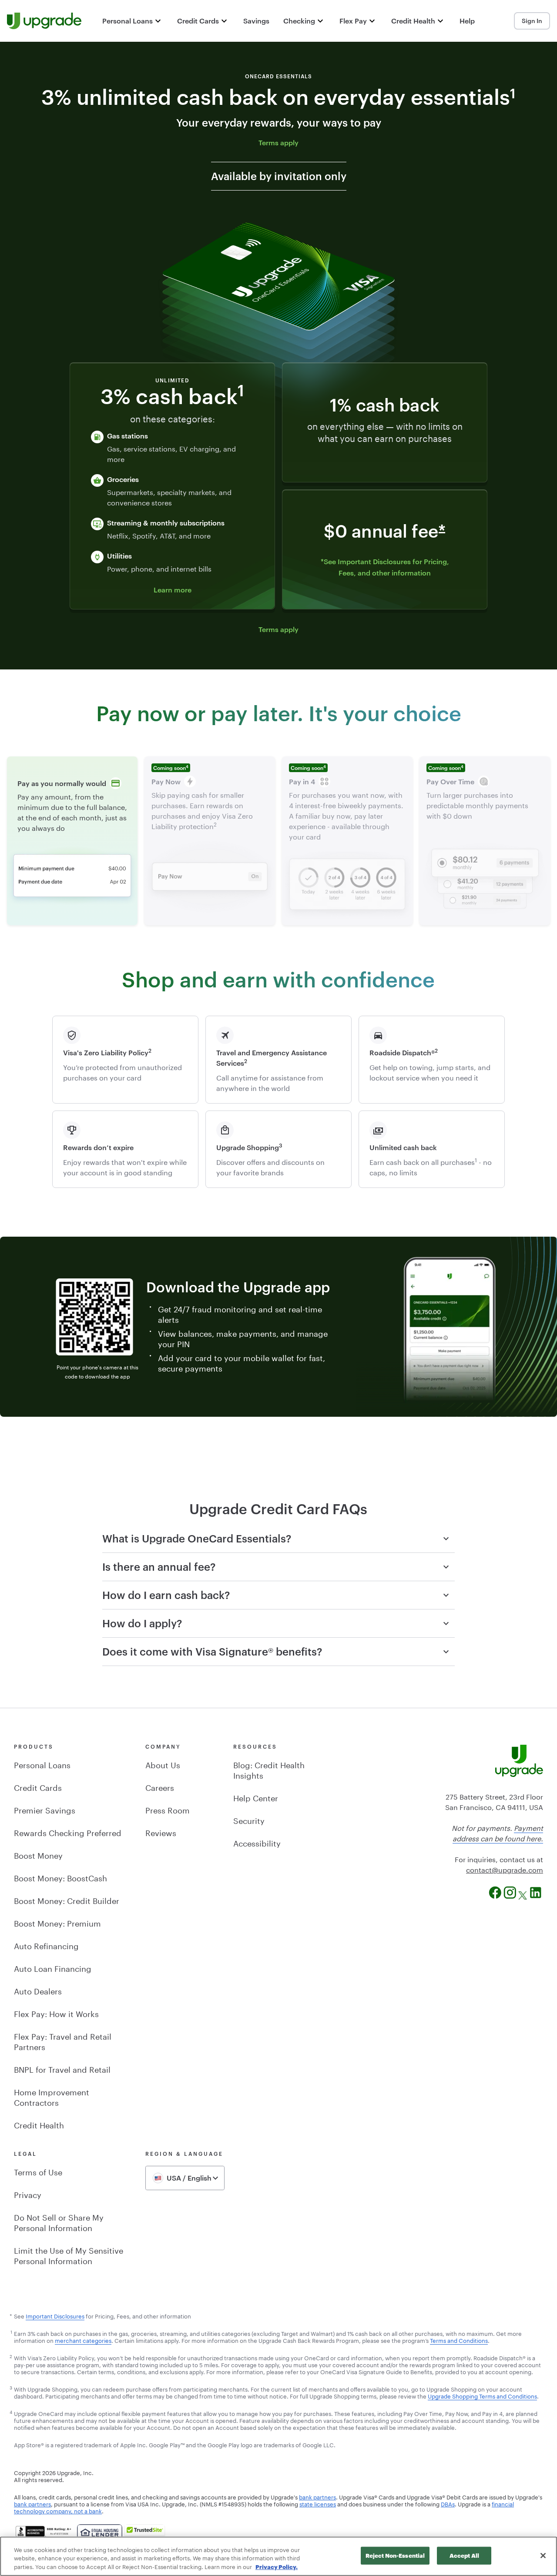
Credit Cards (38, 1786)
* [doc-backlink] (11, 2315)
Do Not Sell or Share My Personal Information (59, 2221)
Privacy (28, 2194)
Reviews (161, 1832)
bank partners (317, 2496)
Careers (160, 1786)
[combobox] (185, 2178)
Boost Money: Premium (57, 1922)
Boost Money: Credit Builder (67, 1900)
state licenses (318, 2503)
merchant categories (83, 2340)
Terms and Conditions (459, 2340)
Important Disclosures (55, 2315)
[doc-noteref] (513, 98)
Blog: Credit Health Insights (269, 1769)
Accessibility (257, 1842)
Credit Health (39, 2124)
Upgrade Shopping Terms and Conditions (482, 2395)
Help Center (256, 1797)
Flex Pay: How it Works (56, 2013)
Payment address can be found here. (498, 1832)
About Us (163, 1764)
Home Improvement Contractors (52, 2096)
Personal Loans (42, 1764)
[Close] (543, 2556)
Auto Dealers (38, 1990)
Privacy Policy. (277, 2567)
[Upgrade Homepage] (44, 21)
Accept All (464, 2555)
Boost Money (38, 1854)
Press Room (168, 1809)
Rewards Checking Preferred (68, 1832)
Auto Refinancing (46, 1945)
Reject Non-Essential (395, 2555)
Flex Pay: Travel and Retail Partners (63, 2041)
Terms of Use (38, 2171)
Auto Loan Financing (53, 1967)
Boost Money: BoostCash (60, 1877)
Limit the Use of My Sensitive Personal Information (69, 2255)
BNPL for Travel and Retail (62, 2068)
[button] (133, 21)
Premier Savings (45, 1809)
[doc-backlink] (11, 2333)
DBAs (448, 2503)
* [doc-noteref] (442, 532)
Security (249, 1820)
